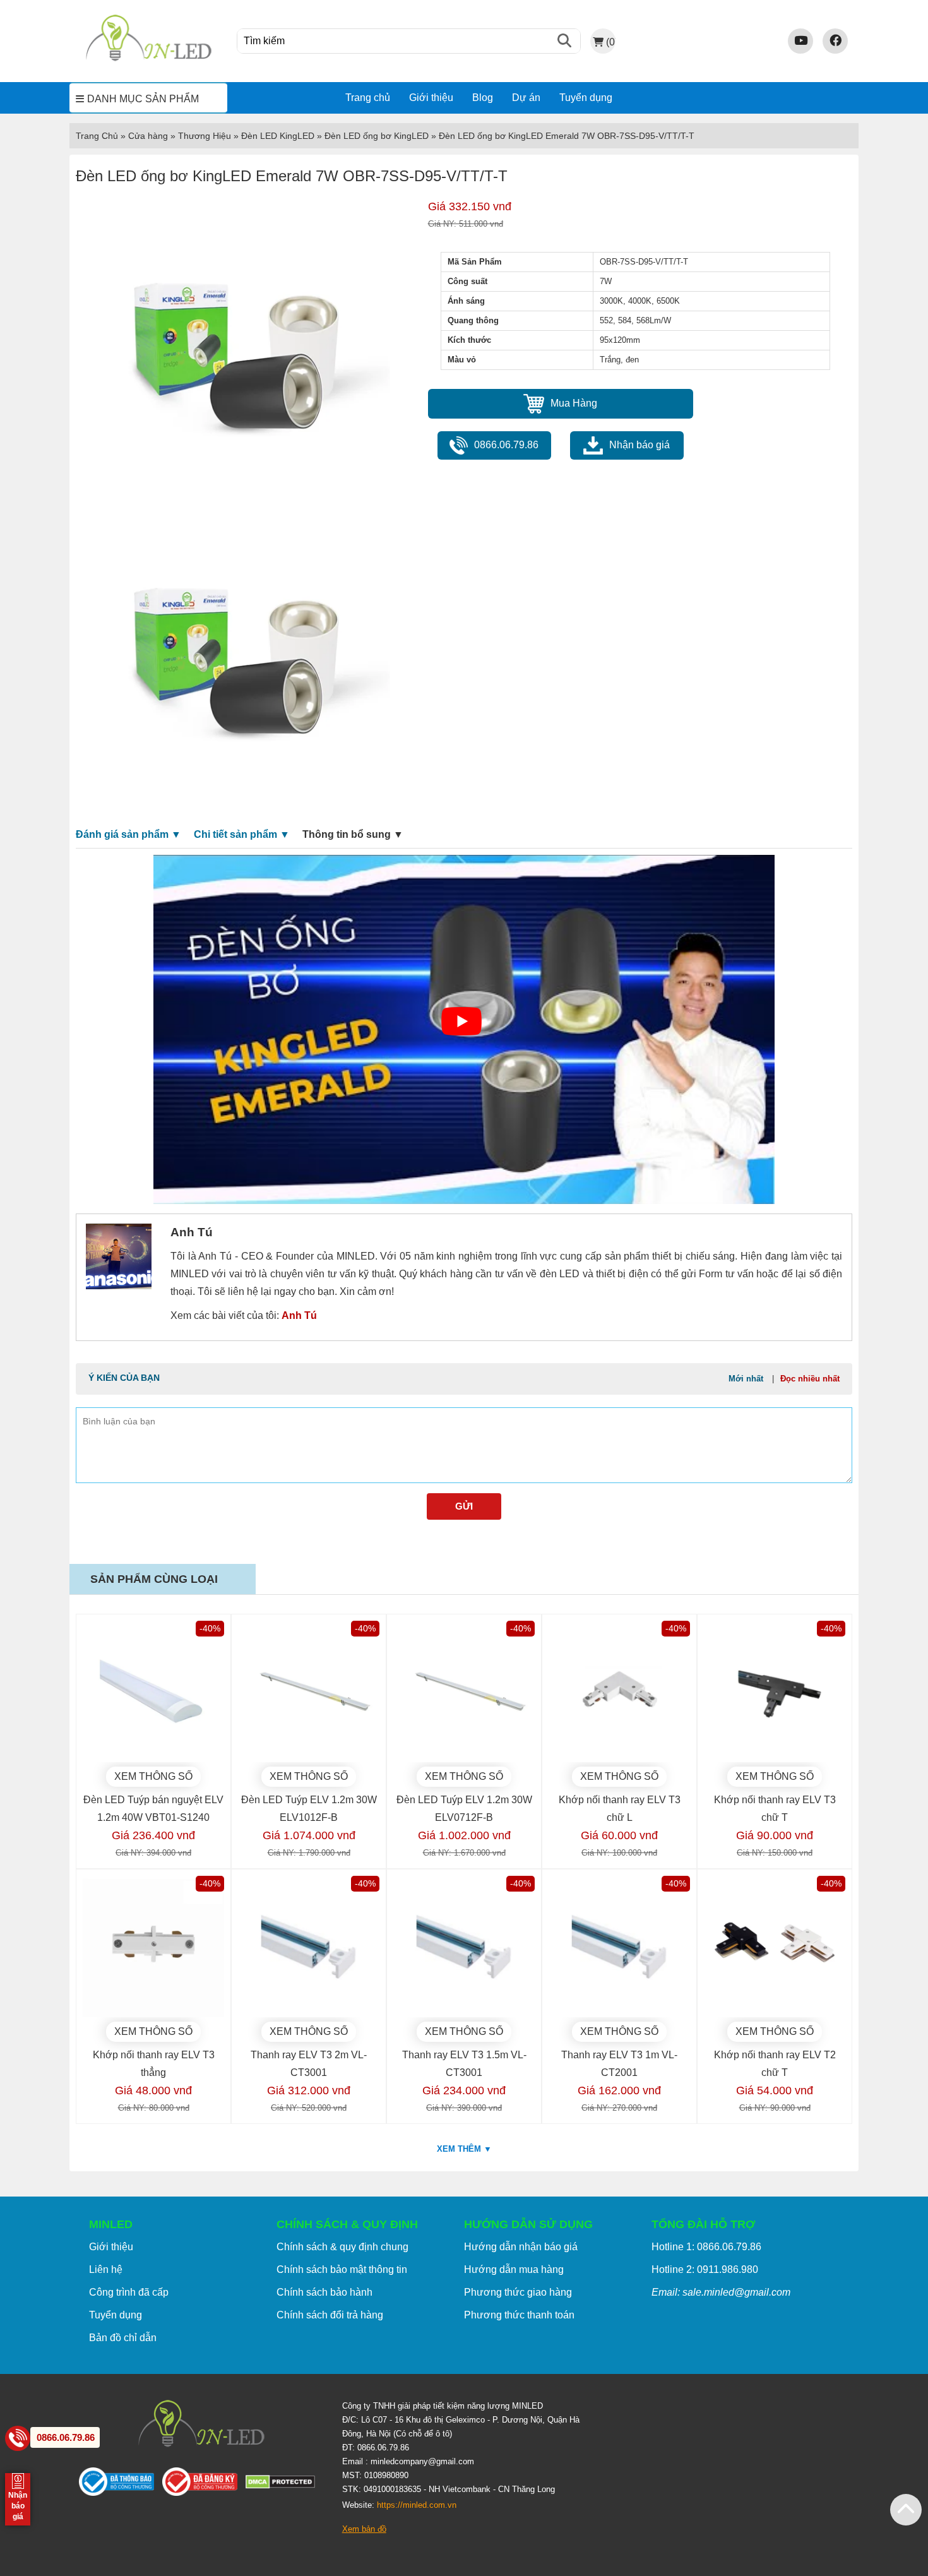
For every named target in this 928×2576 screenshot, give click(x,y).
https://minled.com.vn (417, 2505)
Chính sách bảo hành (324, 2292)
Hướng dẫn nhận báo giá (521, 2247)
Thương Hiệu (205, 136)
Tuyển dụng (586, 98)
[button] (906, 2510)
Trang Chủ (97, 136)
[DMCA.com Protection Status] (284, 2485)
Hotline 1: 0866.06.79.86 (706, 2247)
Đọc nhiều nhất (810, 1379)
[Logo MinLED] (148, 59)
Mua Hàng (574, 403)
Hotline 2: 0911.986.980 (705, 2269)
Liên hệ (106, 2269)
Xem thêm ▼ (464, 2149)
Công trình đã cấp (129, 2292)
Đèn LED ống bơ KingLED (377, 136)
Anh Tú (299, 1315)
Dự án (526, 98)
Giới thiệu (431, 98)
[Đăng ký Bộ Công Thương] (204, 2484)
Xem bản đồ (364, 2529)
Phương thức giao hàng (518, 2292)
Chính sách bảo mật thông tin (342, 2269)
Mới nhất (746, 1379)
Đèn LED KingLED (278, 136)
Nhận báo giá (639, 445)
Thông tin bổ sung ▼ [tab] (353, 834)
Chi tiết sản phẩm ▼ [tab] (242, 834)
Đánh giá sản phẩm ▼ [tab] (128, 834)
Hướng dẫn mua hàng (514, 2269)
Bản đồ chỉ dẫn (123, 2338)
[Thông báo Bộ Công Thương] (121, 2484)
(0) (610, 42)
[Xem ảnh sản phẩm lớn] (238, 350)
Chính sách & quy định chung (342, 2247)
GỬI (464, 1506)
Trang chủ (368, 98)
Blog (483, 98)
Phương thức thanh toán (519, 2315)
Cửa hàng (148, 136)
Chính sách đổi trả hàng (330, 2315)
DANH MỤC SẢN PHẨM (143, 99)
